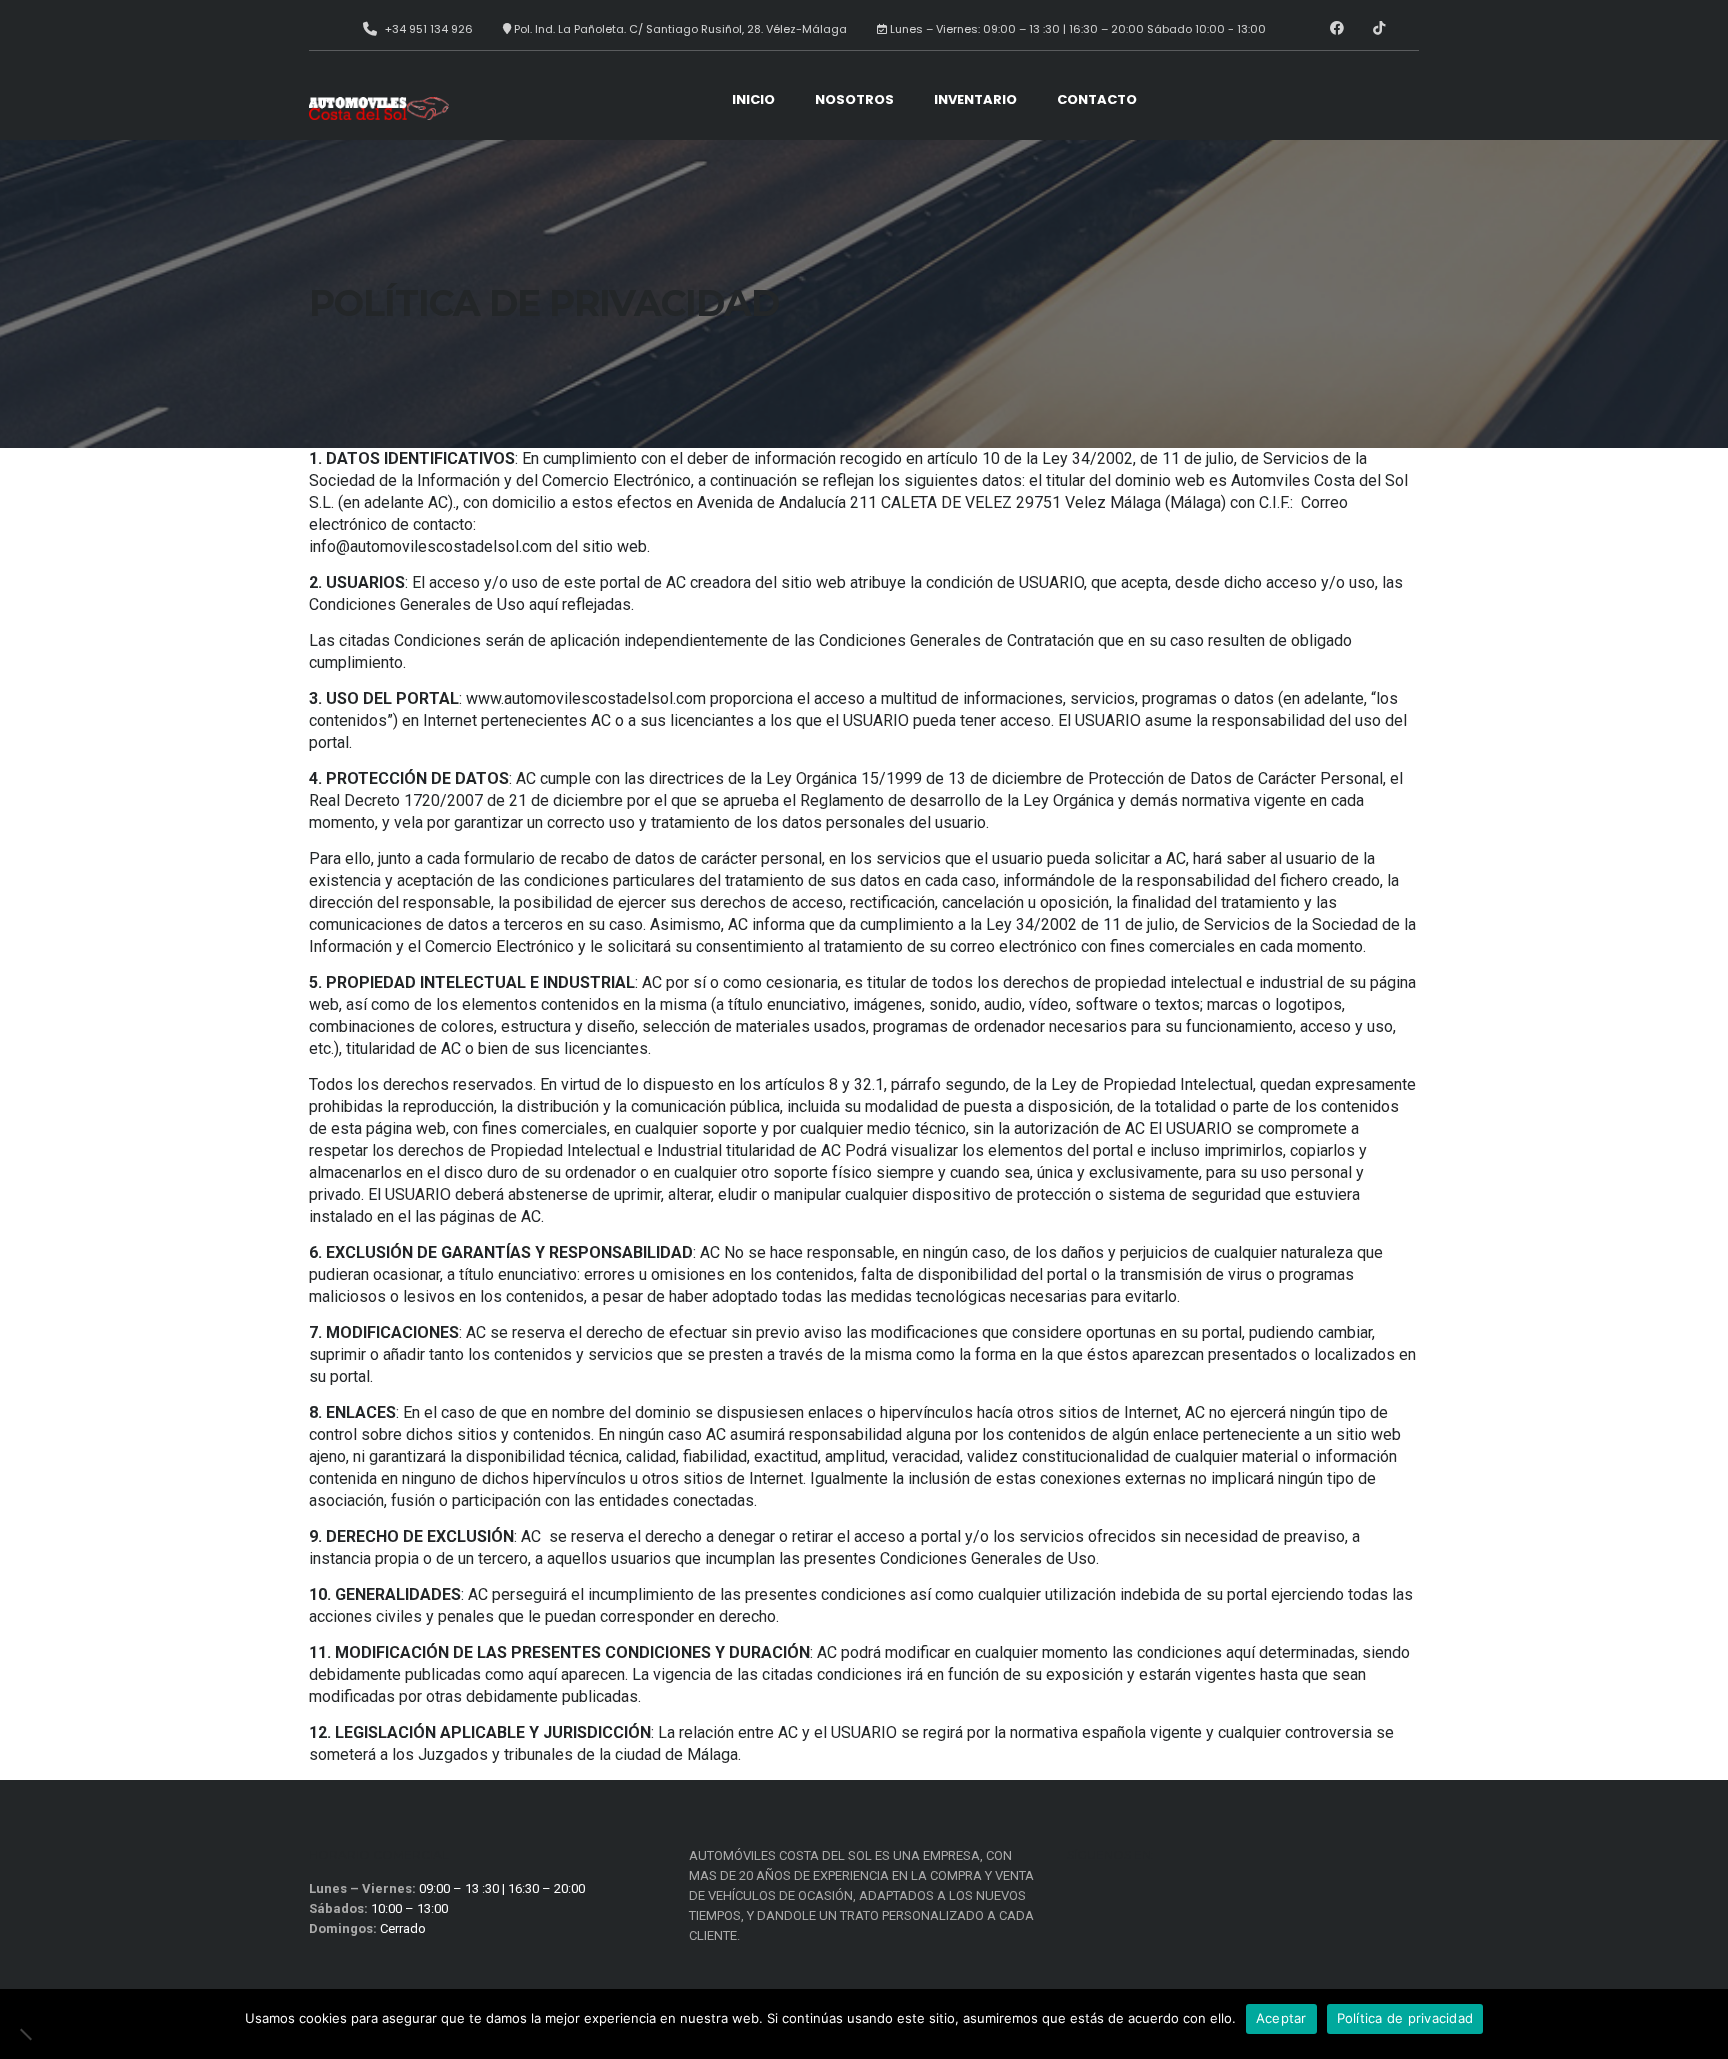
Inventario (975, 99)
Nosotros (854, 99)
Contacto (1097, 99)
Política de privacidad (1405, 2018)
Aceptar (1281, 2018)
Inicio (753, 99)
